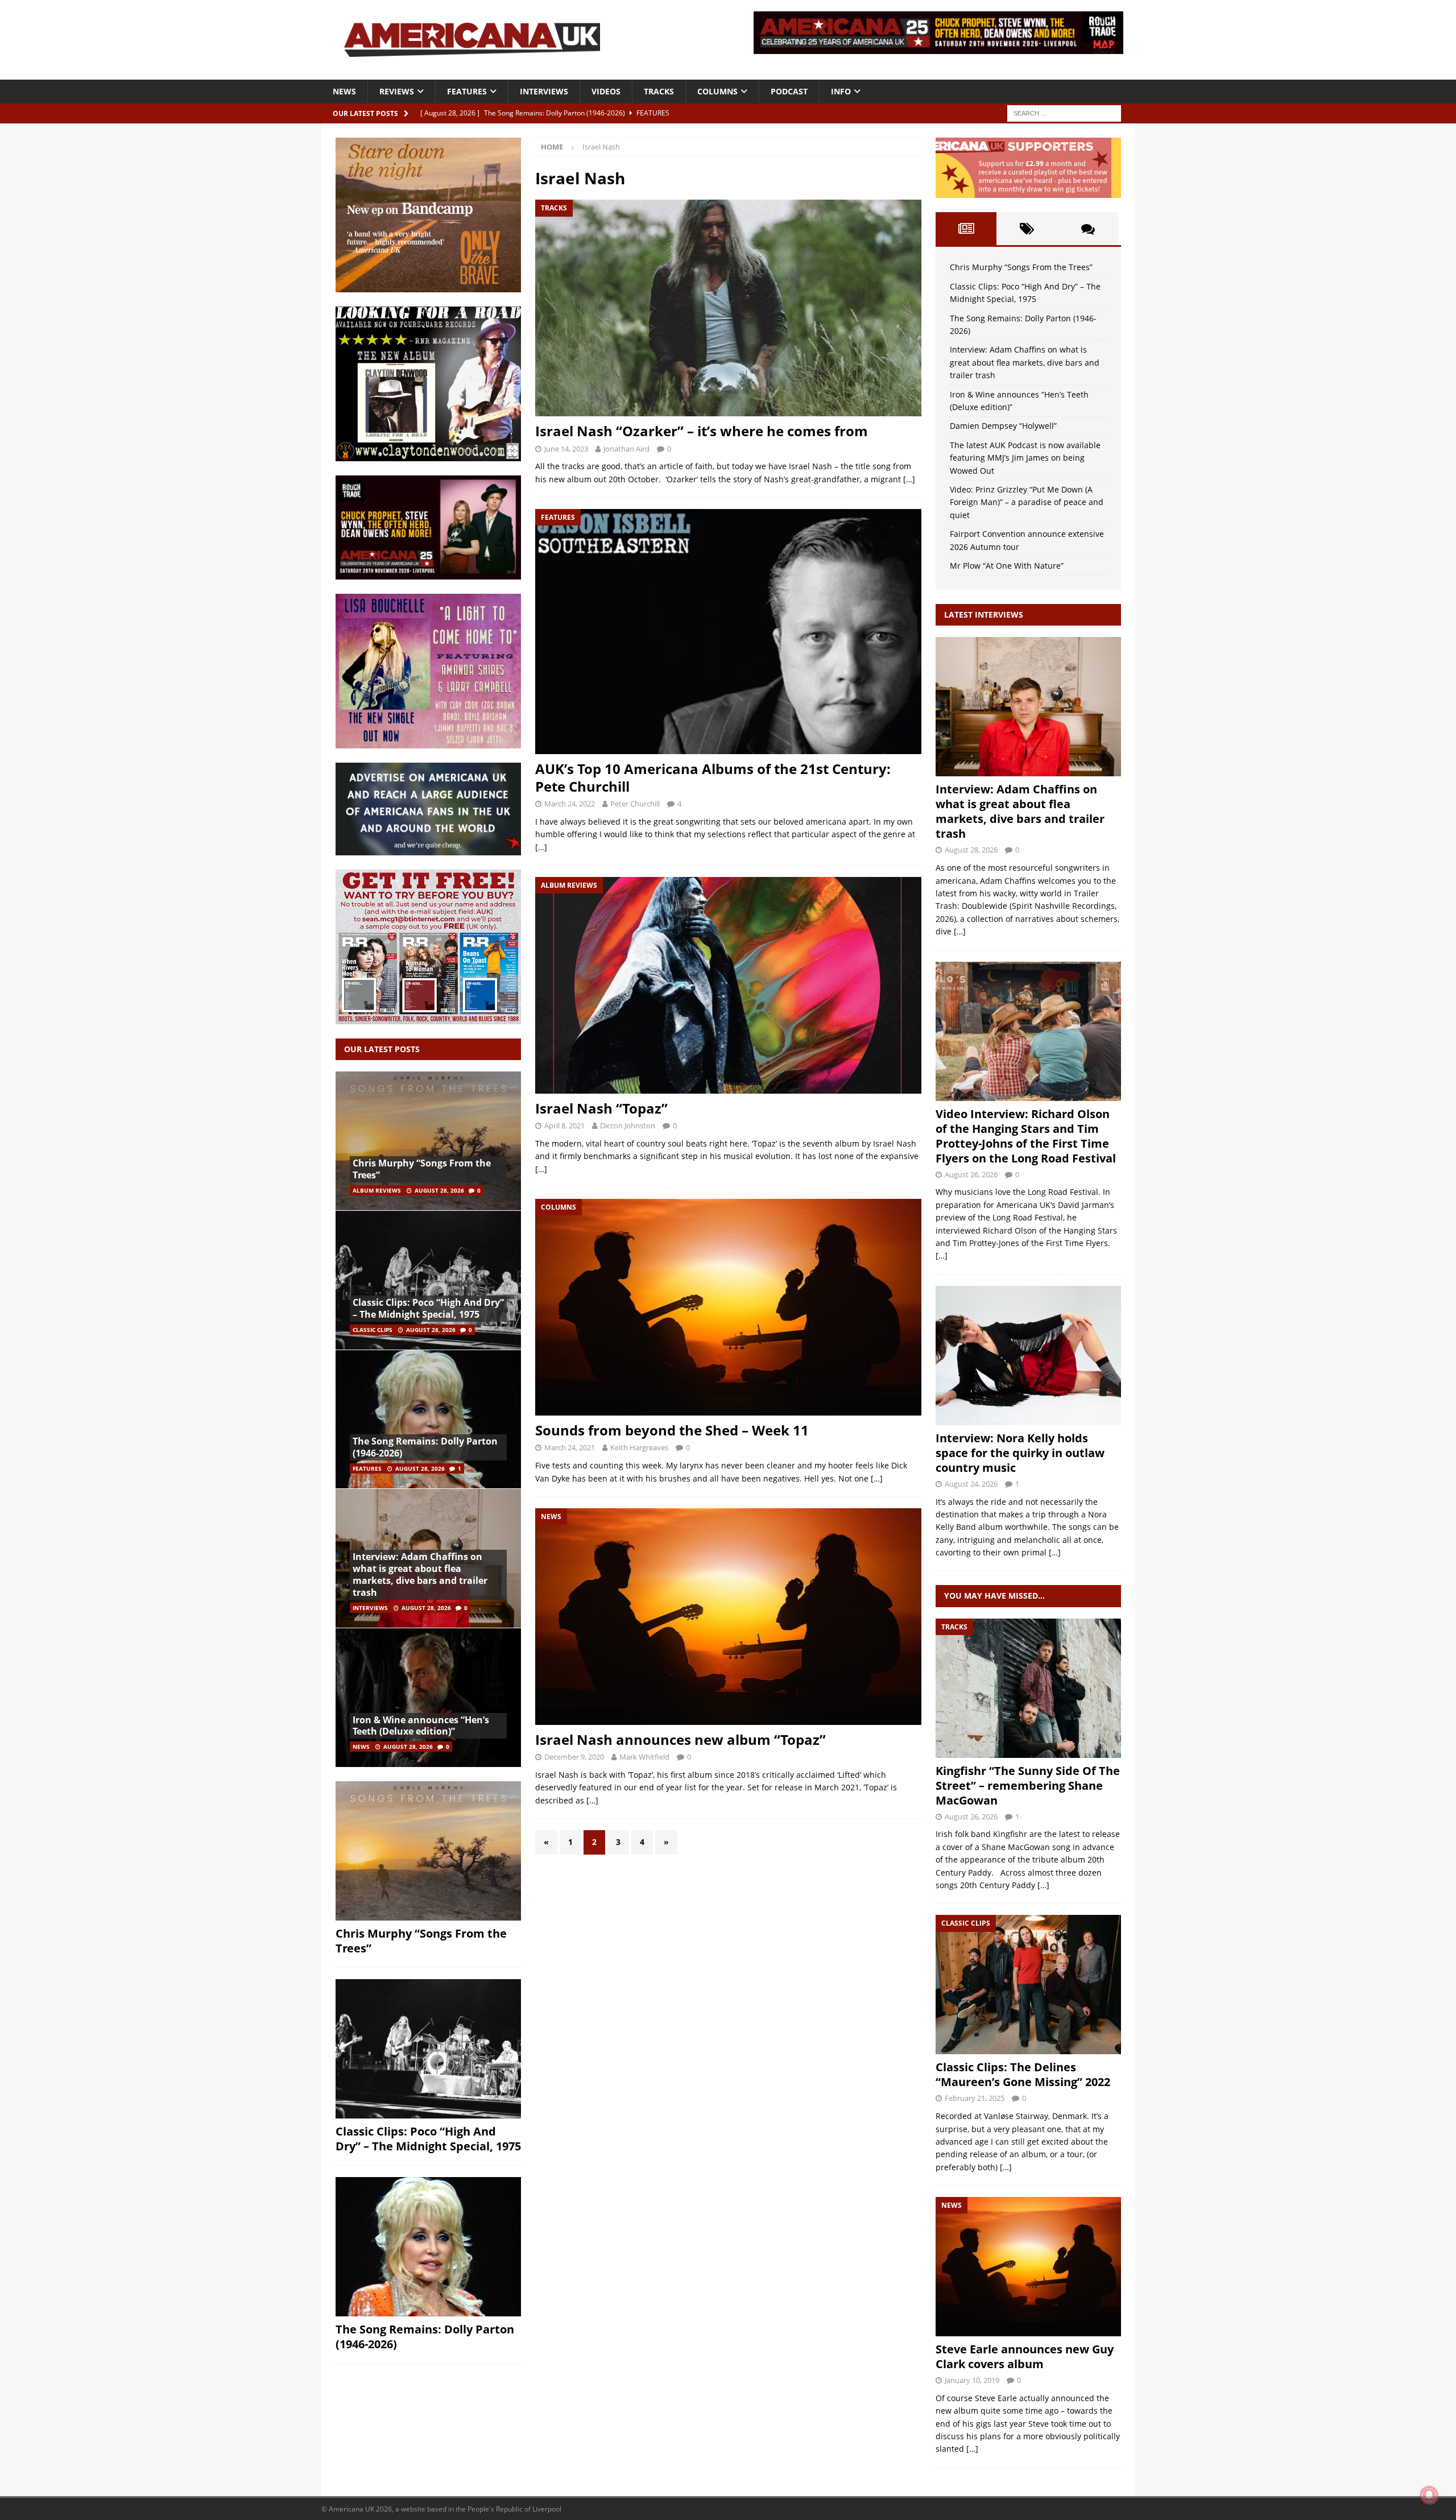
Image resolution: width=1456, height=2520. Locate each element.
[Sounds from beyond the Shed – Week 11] (728, 1307)
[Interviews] (1028, 707)
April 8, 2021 (564, 1125)
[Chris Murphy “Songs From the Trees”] (428, 1141)
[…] (909, 479)
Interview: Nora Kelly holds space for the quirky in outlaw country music (1020, 1453)
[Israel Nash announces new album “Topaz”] (728, 1617)
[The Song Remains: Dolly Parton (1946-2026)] (428, 1419)
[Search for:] (1064, 112)
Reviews (397, 91)
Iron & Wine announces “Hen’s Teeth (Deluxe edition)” (421, 1726)
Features (467, 91)
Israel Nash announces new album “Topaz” (681, 1739)
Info (841, 91)
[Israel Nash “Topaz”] (728, 985)
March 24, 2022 (570, 804)
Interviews (544, 91)
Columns (717, 91)
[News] (1028, 2267)
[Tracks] (1028, 1688)
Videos (606, 91)
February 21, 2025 (975, 2098)
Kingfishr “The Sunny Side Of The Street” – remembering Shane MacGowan (1028, 1785)
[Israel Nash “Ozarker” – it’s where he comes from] (728, 308)
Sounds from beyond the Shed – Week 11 (672, 1430)
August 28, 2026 (439, 1190)
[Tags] (1027, 229)
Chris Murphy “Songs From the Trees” (422, 1169)
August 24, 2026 (971, 1484)
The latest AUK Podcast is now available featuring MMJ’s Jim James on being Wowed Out (1025, 458)
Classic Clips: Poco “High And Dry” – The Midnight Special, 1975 (428, 1308)
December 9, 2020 (574, 1757)
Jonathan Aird (626, 449)
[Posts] (966, 229)
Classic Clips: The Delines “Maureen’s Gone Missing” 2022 (1023, 2074)
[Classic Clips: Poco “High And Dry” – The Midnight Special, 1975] (428, 1280)
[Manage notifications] (1429, 2495)
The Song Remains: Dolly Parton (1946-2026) (425, 1447)
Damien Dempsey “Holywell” (1003, 426)
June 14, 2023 (566, 449)
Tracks (659, 91)
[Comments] (1088, 229)
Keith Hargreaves (639, 1447)
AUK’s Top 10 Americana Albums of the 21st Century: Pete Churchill (713, 777)
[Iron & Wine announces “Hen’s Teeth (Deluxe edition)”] (428, 1697)
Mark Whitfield (644, 1757)
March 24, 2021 (570, 1447)
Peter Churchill (635, 804)
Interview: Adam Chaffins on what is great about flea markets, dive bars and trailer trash (420, 1574)
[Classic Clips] (1028, 1985)
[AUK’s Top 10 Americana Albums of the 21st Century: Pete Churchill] (728, 632)
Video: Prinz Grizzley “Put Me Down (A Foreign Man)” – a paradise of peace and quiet (1027, 502)
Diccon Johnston (628, 1125)
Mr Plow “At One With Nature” (1007, 566)
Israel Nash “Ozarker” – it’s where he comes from (702, 431)
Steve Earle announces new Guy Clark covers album (1025, 2356)
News (344, 91)
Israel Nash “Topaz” (601, 1108)
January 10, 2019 (972, 2380)
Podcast (789, 91)
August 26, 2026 (971, 1174)
